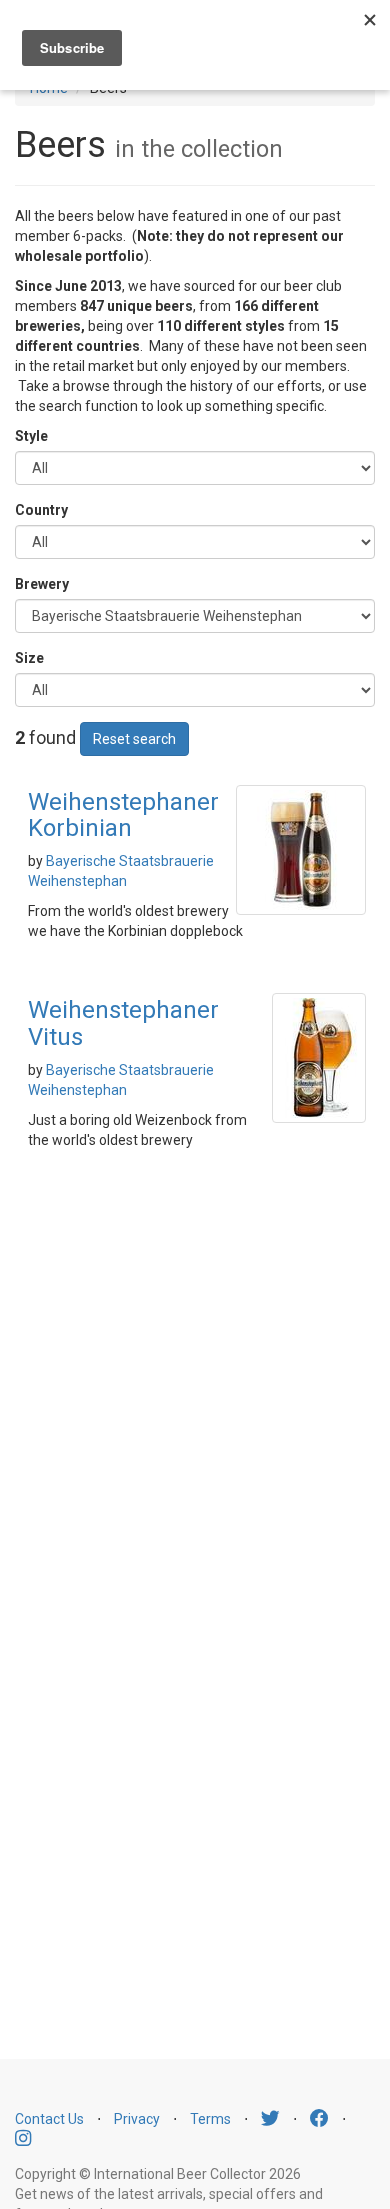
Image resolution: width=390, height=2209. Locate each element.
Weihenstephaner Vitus (123, 1023)
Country (41, 510)
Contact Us (49, 2119)
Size (29, 658)
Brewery (42, 584)
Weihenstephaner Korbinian (123, 815)
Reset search (134, 739)
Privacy (137, 2119)
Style (31, 436)
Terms (210, 2119)
